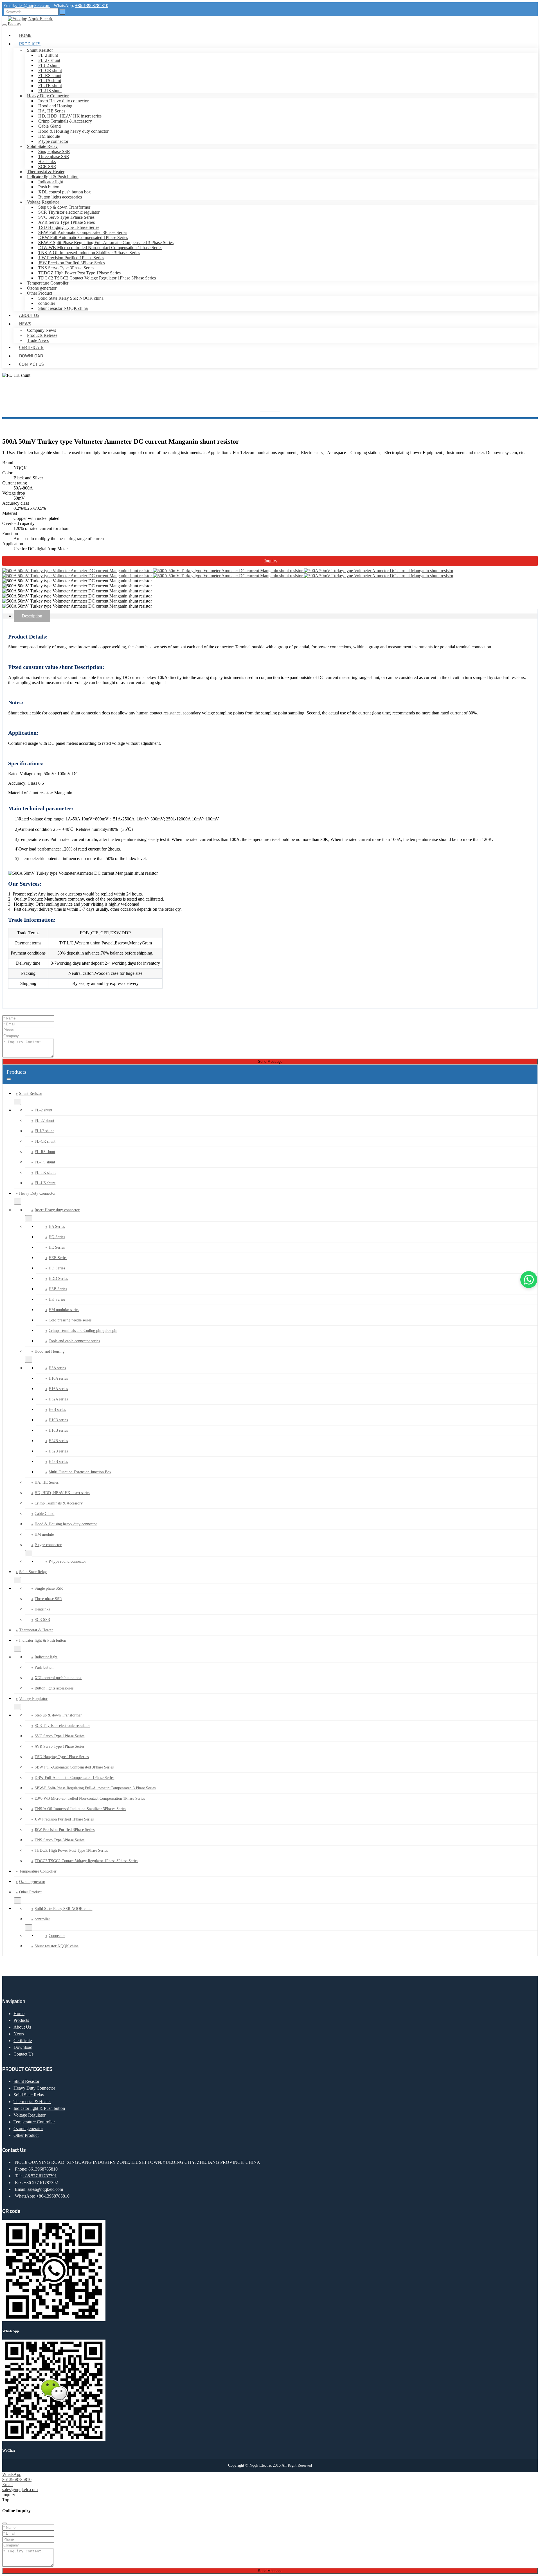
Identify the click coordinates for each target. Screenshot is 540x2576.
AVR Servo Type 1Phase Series (67, 222)
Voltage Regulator (43, 202)
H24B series (58, 1441)
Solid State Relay (42, 146)
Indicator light (51, 182)
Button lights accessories (60, 197)
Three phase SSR (54, 156)
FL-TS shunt (50, 81)
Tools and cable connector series (74, 1341)
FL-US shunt (50, 91)
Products (30, 44)
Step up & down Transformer (64, 207)
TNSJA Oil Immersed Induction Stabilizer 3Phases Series (89, 253)
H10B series (58, 1420)
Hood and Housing (55, 106)
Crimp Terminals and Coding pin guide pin (83, 1331)
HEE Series (58, 1258)
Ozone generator (42, 288)
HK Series (57, 1299)
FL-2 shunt (48, 55)
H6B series (57, 1410)
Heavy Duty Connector (48, 96)
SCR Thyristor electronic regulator (69, 212)
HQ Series (57, 1237)
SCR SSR (47, 167)
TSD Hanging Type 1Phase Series (69, 227)
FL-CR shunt (50, 70)
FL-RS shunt (50, 75)
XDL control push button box (65, 192)
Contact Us (31, 364)
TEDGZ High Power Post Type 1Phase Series (79, 273)
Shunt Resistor (40, 50)
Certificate (31, 347)
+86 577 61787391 (40, 2176)
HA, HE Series (52, 111)
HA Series (57, 1227)
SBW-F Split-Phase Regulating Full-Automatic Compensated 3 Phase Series (106, 243)
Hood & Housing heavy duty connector (73, 131)
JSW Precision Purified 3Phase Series (72, 263)
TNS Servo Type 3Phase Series (66, 268)
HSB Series (58, 1289)
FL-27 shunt (49, 60)
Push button (49, 187)
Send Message (270, 1062)
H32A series (58, 1399)
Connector (57, 1936)
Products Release (42, 335)
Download (31, 356)
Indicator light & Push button (53, 177)
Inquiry (271, 561)
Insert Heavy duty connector (63, 101)
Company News (41, 330)
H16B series (58, 1430)
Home (25, 35)
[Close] (4, 2523)
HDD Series (58, 1279)
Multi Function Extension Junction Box (80, 1472)
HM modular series (64, 1310)
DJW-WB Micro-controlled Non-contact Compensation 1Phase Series (100, 248)
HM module (49, 136)
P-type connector (53, 141)
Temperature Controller (48, 283)
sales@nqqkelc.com (33, 5)
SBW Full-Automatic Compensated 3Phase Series (83, 232)
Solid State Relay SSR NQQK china (71, 298)
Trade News (38, 340)
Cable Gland (49, 126)
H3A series (57, 1368)
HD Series (57, 1268)
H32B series (58, 1451)
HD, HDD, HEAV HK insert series (70, 116)
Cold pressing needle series (70, 1320)
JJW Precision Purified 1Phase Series (71, 258)
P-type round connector (67, 1561)
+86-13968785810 (92, 5)
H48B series (58, 1462)
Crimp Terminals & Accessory (65, 121)
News (25, 324)
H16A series (58, 1389)
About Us (29, 315)
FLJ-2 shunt (49, 65)
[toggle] (4, 25)
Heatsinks (47, 162)
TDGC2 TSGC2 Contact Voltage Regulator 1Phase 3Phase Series (97, 278)
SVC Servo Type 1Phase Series (66, 217)
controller (47, 303)
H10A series (58, 1378)
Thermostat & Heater (46, 172)
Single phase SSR (54, 151)
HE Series (57, 1247)
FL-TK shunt (50, 86)
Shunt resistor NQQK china (63, 308)
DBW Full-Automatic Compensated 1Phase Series (83, 237)
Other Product (40, 293)
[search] (62, 12)
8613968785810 (43, 2169)
